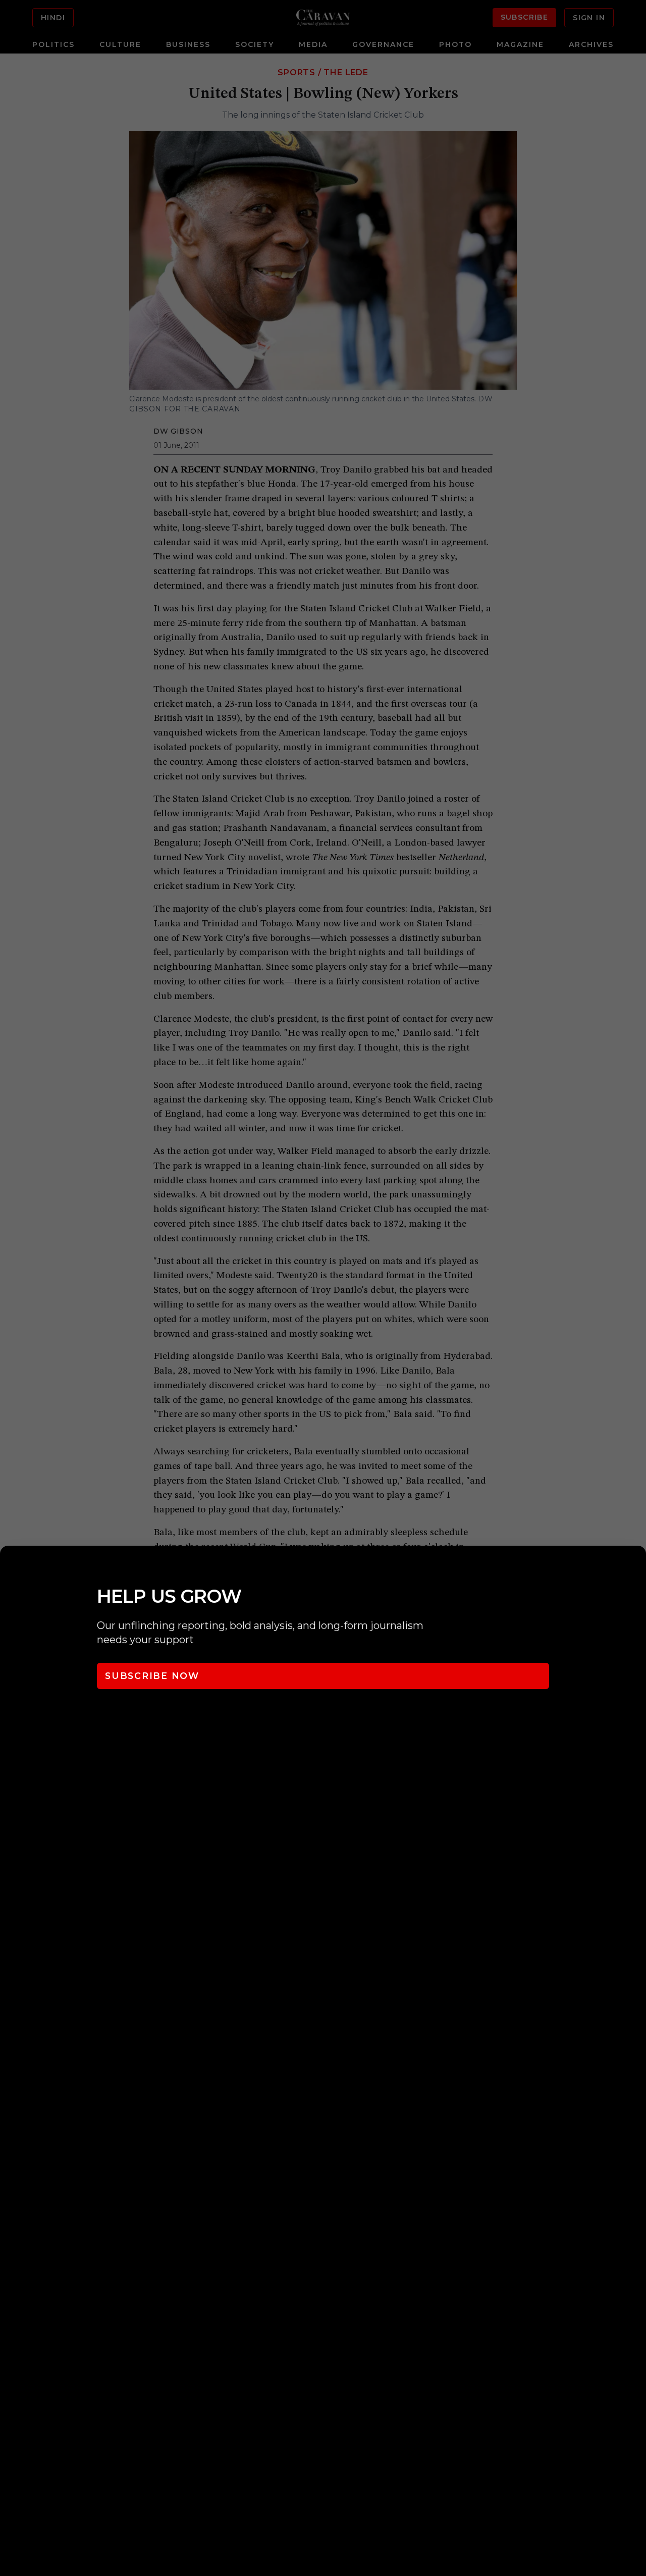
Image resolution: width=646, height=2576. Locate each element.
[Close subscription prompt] (636, 1567)
